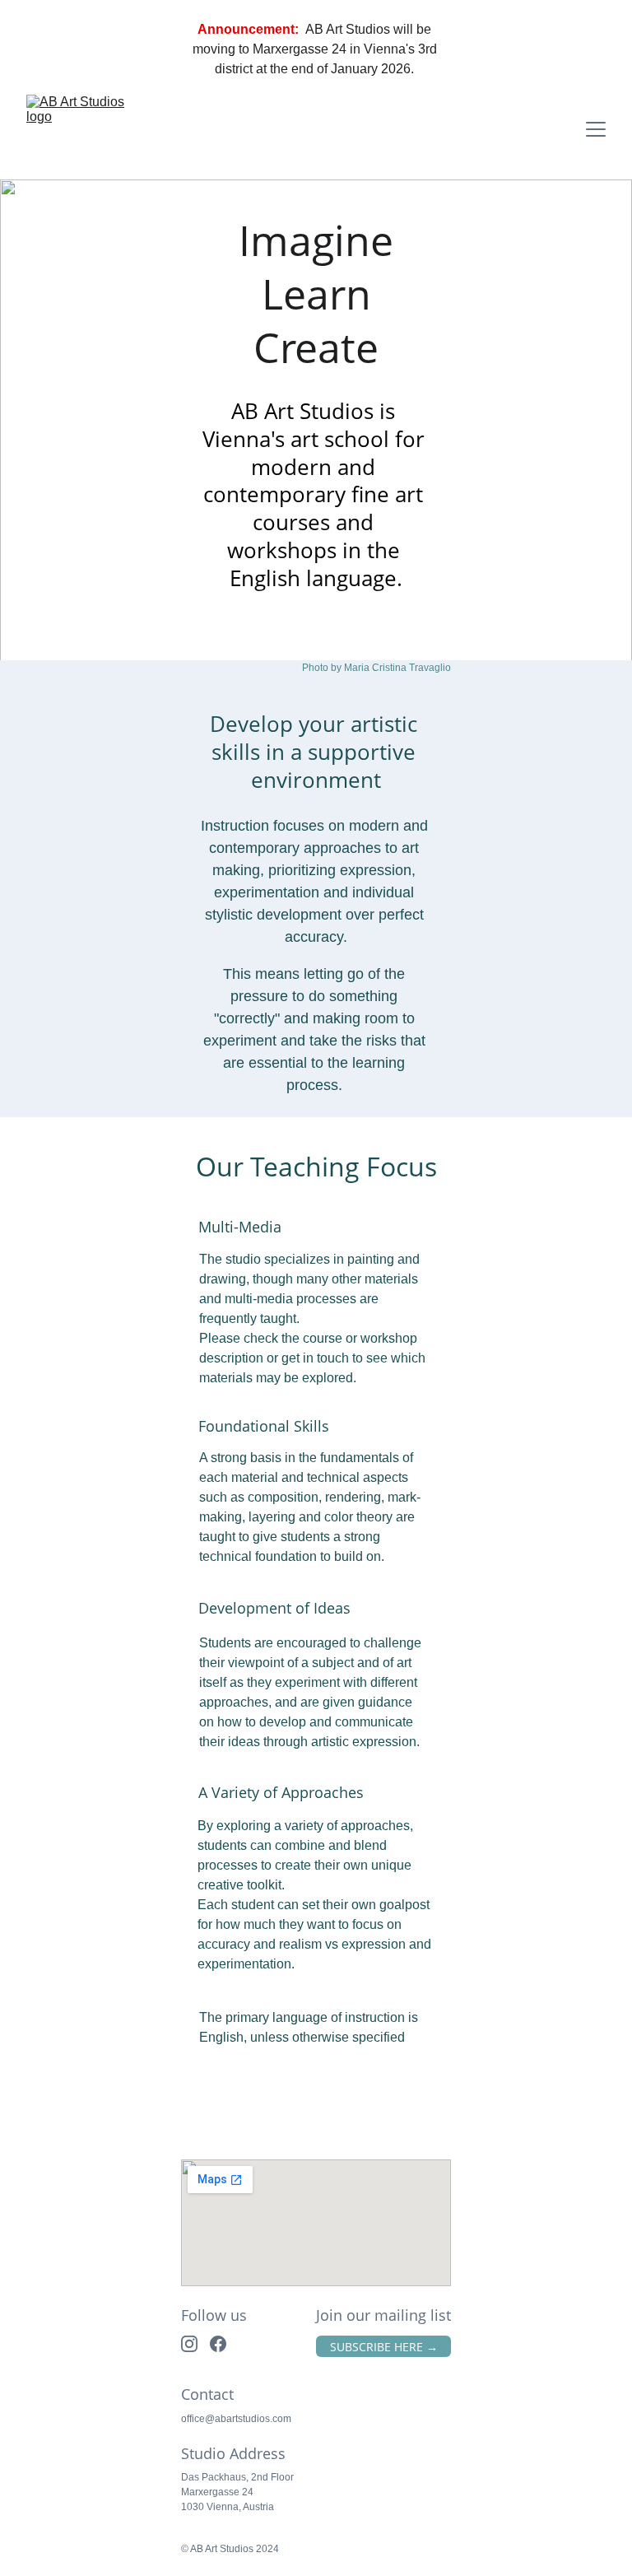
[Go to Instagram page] (189, 2344)
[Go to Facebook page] (218, 2344)
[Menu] (596, 129)
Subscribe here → (384, 2347)
